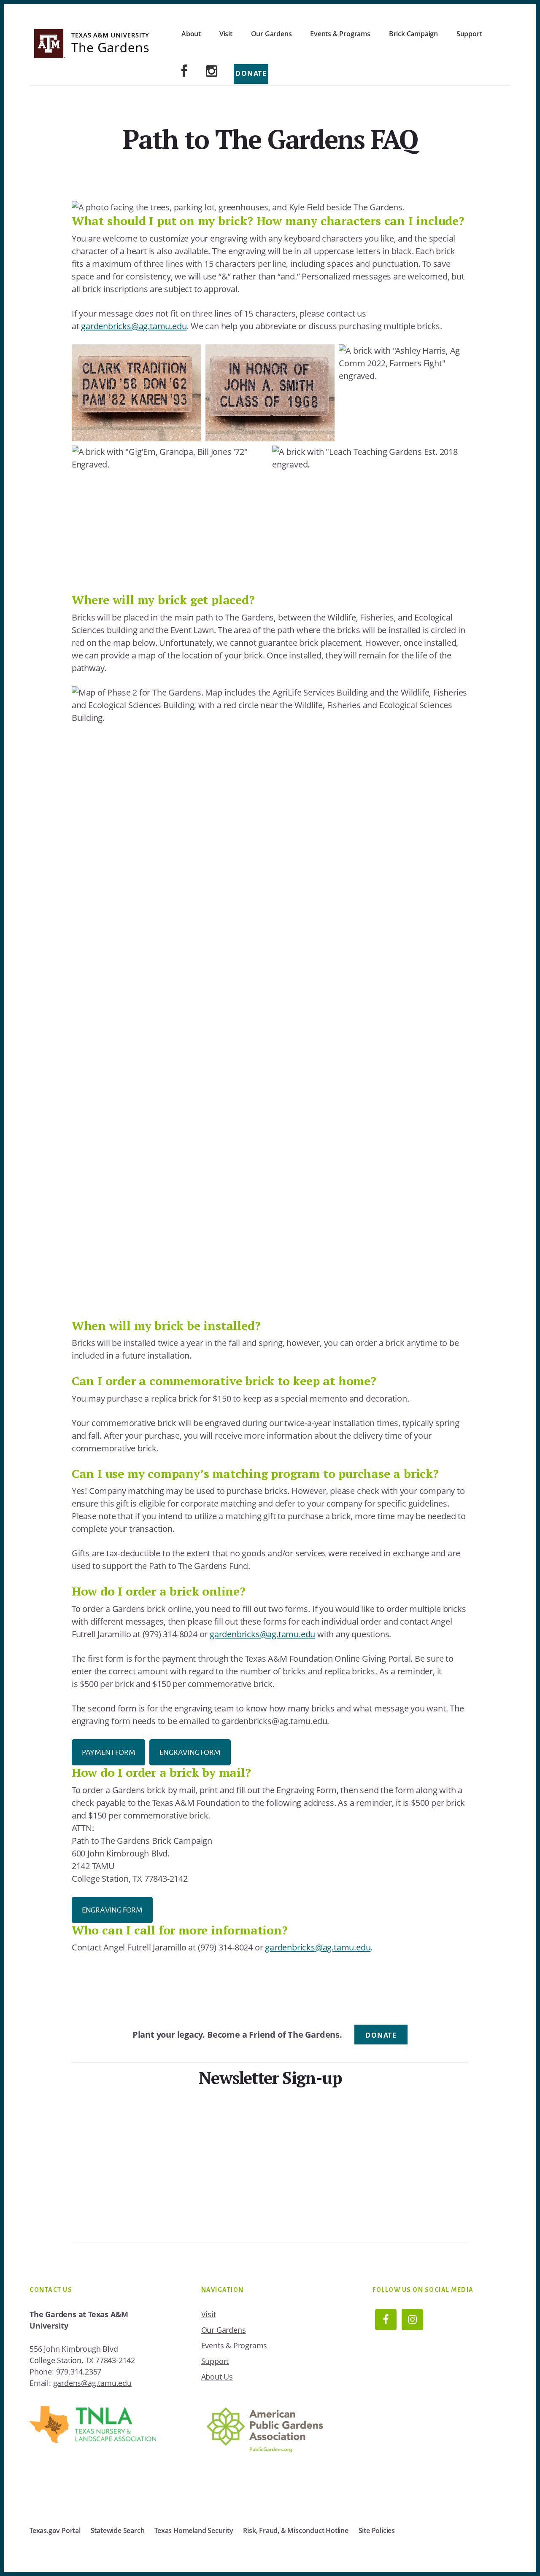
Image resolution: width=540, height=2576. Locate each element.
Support (215, 2361)
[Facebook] (184, 72)
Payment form (109, 1752)
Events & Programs (234, 2345)
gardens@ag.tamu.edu (92, 2383)
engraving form (112, 1910)
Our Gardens (224, 2330)
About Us (217, 2377)
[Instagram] (212, 72)
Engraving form (190, 1752)
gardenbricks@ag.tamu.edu (134, 326)
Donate (251, 73)
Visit (209, 2314)
